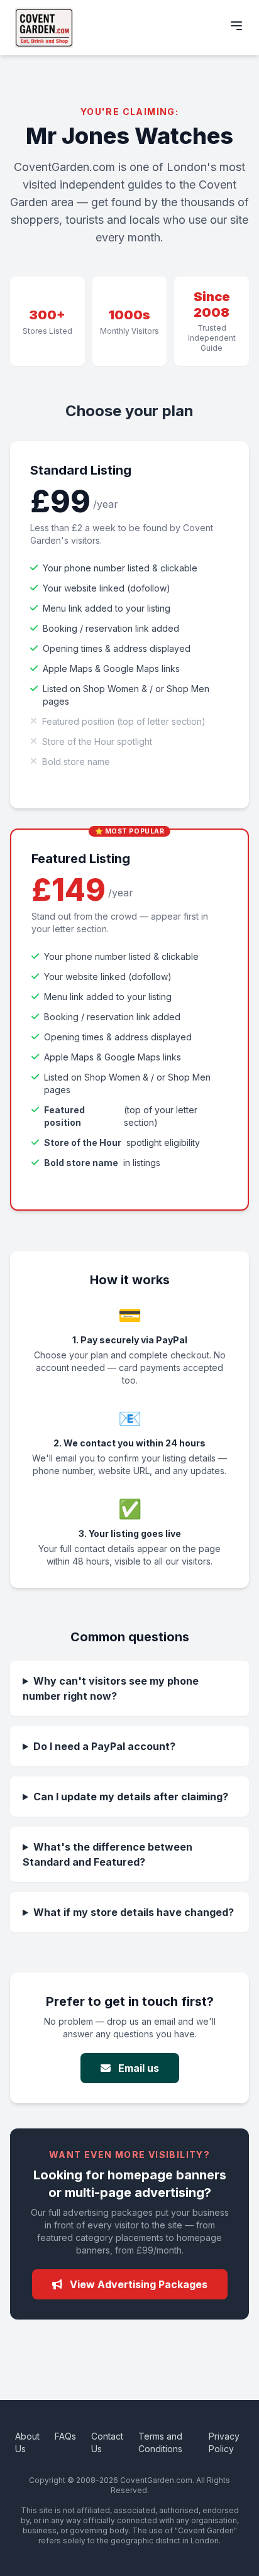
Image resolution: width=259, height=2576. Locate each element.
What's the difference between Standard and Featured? (107, 1854)
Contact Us (107, 2442)
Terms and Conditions (160, 2442)
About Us (27, 2442)
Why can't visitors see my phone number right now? (111, 1688)
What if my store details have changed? (134, 1912)
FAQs (65, 2436)
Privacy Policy (224, 2442)
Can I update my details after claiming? (131, 1797)
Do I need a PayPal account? (104, 1746)
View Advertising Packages (137, 2284)
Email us (137, 2068)
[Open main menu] (236, 26)
